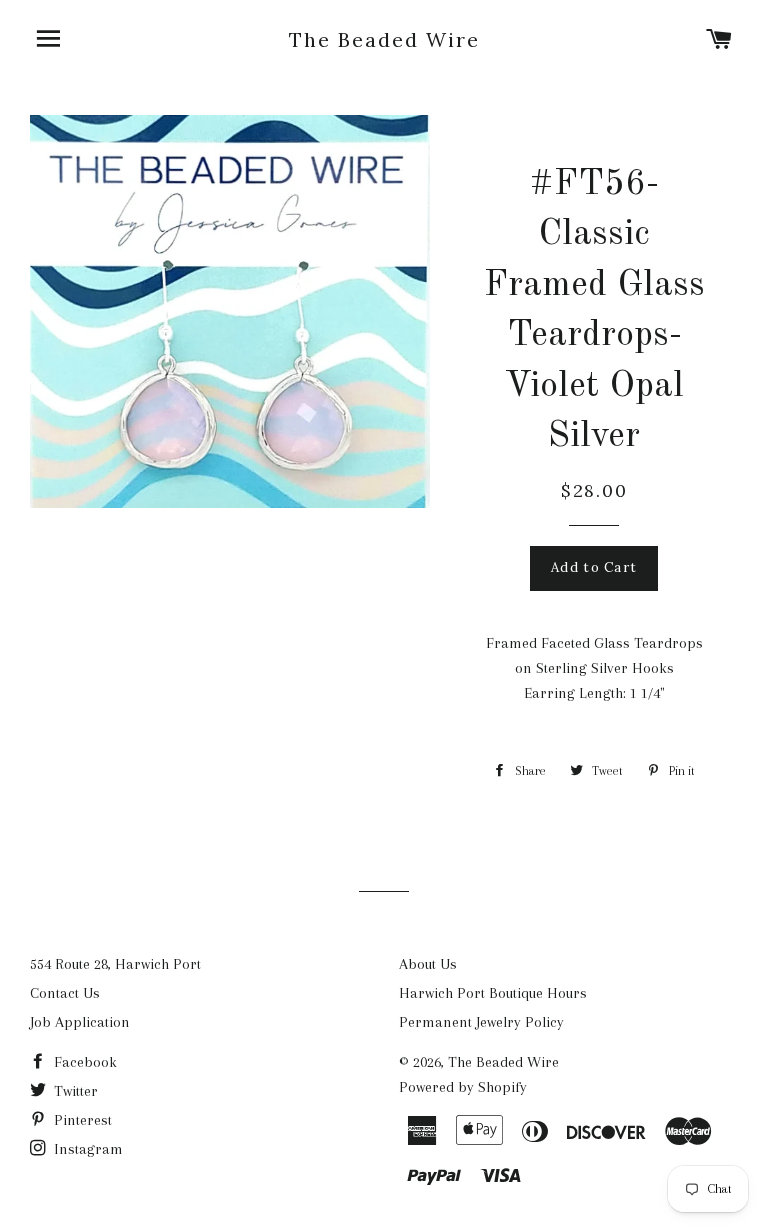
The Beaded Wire (384, 39)
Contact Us (65, 993)
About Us (428, 964)
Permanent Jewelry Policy (481, 1022)
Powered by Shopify (463, 1087)
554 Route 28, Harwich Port (115, 964)
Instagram (86, 1149)
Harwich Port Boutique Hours (493, 993)
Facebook (83, 1062)
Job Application (80, 1022)
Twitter (74, 1091)
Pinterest (81, 1120)
